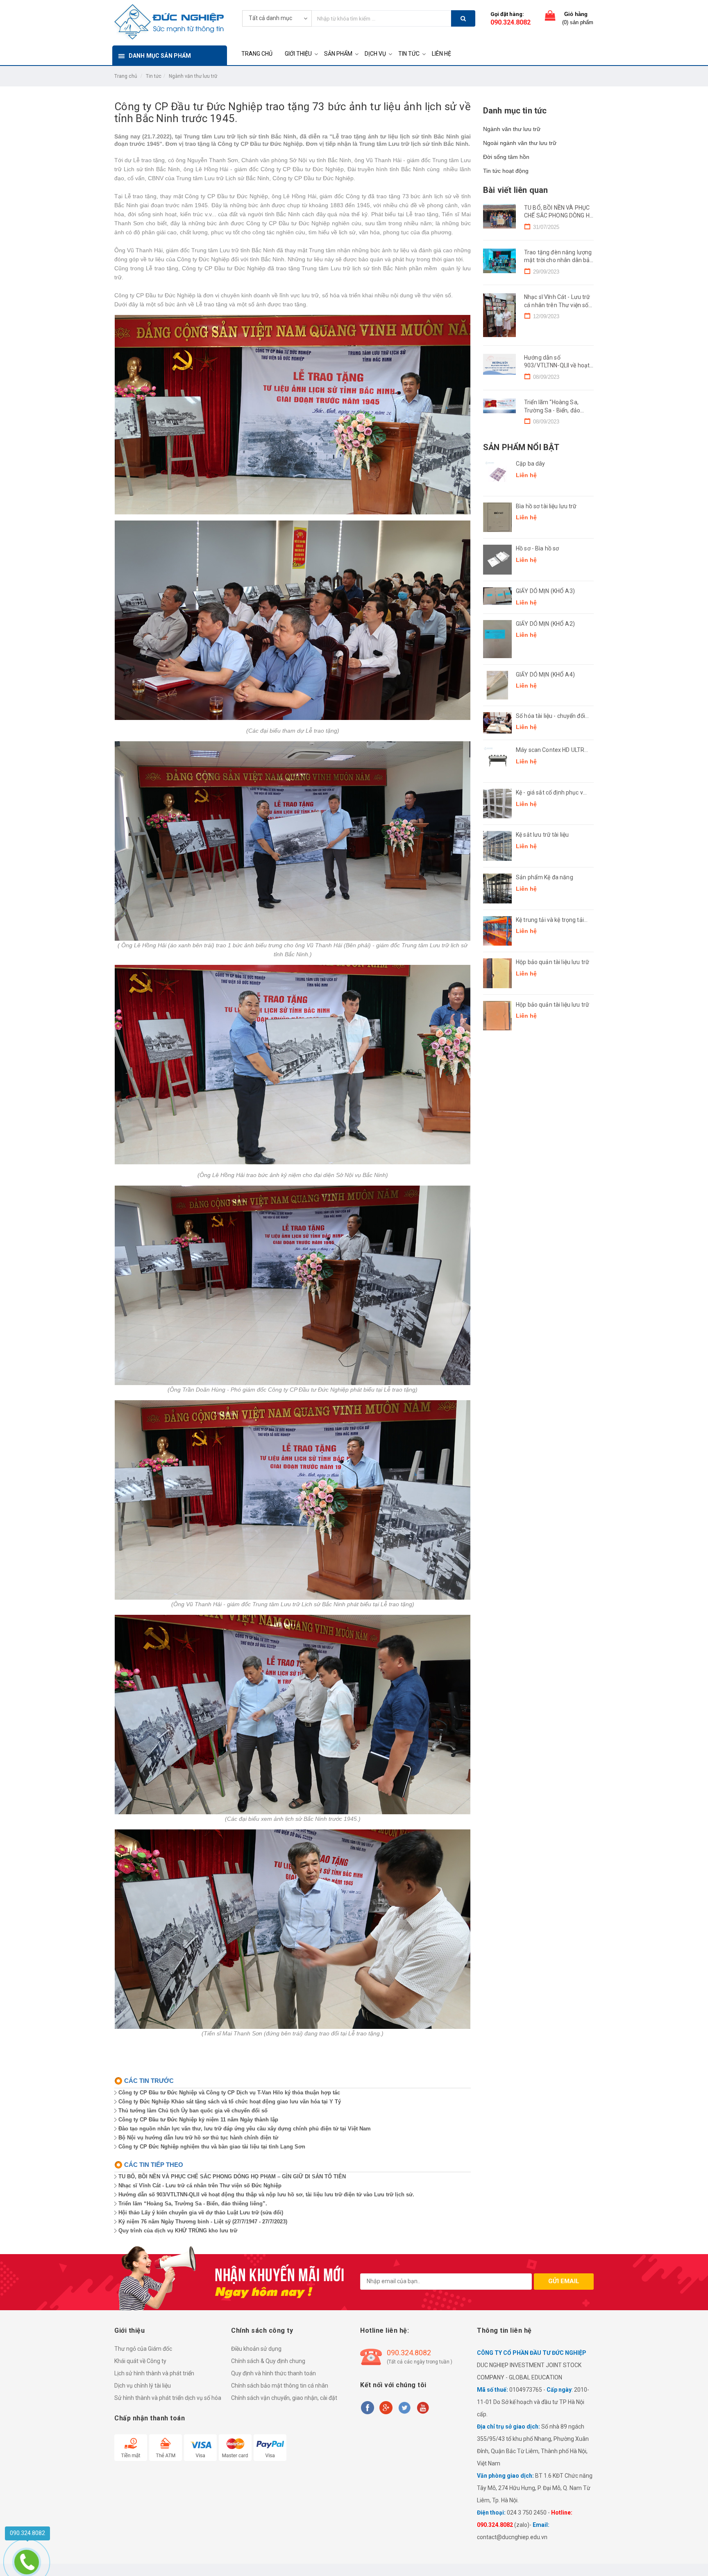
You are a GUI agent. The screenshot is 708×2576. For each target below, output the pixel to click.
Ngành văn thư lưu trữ (193, 76)
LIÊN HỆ (441, 54)
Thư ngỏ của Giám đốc (143, 2349)
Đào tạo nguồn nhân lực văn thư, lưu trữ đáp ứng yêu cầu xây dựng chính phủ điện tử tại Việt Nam (245, 2129)
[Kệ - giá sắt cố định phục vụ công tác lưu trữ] (497, 804)
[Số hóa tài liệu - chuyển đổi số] (497, 723)
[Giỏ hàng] (550, 17)
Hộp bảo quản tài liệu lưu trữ (553, 962)
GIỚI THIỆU (298, 54)
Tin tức (154, 76)
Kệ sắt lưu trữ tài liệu (542, 835)
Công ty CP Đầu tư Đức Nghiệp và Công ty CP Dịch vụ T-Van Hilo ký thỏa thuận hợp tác (229, 2093)
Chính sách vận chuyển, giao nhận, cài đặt (284, 2398)
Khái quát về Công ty (140, 2361)
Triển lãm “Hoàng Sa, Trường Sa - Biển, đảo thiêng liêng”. (193, 2204)
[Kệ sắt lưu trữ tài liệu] (497, 846)
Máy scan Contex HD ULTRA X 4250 (552, 750)
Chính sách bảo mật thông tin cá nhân (280, 2386)
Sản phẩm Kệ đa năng (545, 877)
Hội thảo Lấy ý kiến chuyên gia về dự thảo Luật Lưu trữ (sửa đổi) (201, 2213)
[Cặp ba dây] (497, 475)
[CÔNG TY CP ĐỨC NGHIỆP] (169, 21)
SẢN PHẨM (338, 54)
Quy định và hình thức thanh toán (273, 2373)
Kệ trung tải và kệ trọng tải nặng (550, 920)
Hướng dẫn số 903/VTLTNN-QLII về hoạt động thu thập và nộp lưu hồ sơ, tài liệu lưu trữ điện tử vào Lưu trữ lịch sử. (266, 2195)
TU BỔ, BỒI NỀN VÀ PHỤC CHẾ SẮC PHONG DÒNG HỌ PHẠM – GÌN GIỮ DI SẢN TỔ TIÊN (232, 2176)
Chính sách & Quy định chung (268, 2361)
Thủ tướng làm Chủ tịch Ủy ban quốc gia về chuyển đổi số (193, 2111)
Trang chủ (126, 76)
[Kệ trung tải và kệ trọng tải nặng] (497, 931)
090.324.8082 (511, 22)
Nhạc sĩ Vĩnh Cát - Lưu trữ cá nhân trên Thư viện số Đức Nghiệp (200, 2186)
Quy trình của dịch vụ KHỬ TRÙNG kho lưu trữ (178, 2231)
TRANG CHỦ (257, 54)
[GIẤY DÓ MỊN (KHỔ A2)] (497, 639)
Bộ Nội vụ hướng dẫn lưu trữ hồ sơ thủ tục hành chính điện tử (198, 2138)
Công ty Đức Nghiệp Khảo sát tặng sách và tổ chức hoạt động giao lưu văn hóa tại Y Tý (230, 2102)
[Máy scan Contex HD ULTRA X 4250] (497, 761)
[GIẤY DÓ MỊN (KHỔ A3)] (497, 596)
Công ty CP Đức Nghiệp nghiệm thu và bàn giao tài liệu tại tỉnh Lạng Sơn (212, 2147)
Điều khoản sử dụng (256, 2349)
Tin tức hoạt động (506, 171)
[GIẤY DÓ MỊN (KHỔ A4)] (497, 685)
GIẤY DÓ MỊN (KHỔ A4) (545, 675)
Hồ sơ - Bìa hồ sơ (537, 548)
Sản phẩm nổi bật (521, 447)
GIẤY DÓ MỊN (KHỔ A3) (545, 591)
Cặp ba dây (530, 464)
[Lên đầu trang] (694, 2560)
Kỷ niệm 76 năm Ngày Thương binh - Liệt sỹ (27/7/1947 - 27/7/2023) (203, 2222)
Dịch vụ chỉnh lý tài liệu (143, 2386)
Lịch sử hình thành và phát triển (154, 2373)
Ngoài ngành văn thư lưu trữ (520, 143)
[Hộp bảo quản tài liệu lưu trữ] (497, 973)
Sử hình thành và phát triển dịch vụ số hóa (168, 2398)
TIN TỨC (409, 54)
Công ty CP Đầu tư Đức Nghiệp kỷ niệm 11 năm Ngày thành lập (198, 2120)
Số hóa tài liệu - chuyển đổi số (550, 716)
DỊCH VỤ (375, 54)
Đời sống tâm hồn (506, 157)
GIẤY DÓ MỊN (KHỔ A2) (545, 624)
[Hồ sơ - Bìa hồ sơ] (497, 560)
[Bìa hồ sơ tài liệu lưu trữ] (497, 517)
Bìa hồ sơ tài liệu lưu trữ (546, 506)
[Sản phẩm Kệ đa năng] (497, 888)
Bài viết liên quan (515, 190)
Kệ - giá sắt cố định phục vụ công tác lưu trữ (551, 793)
